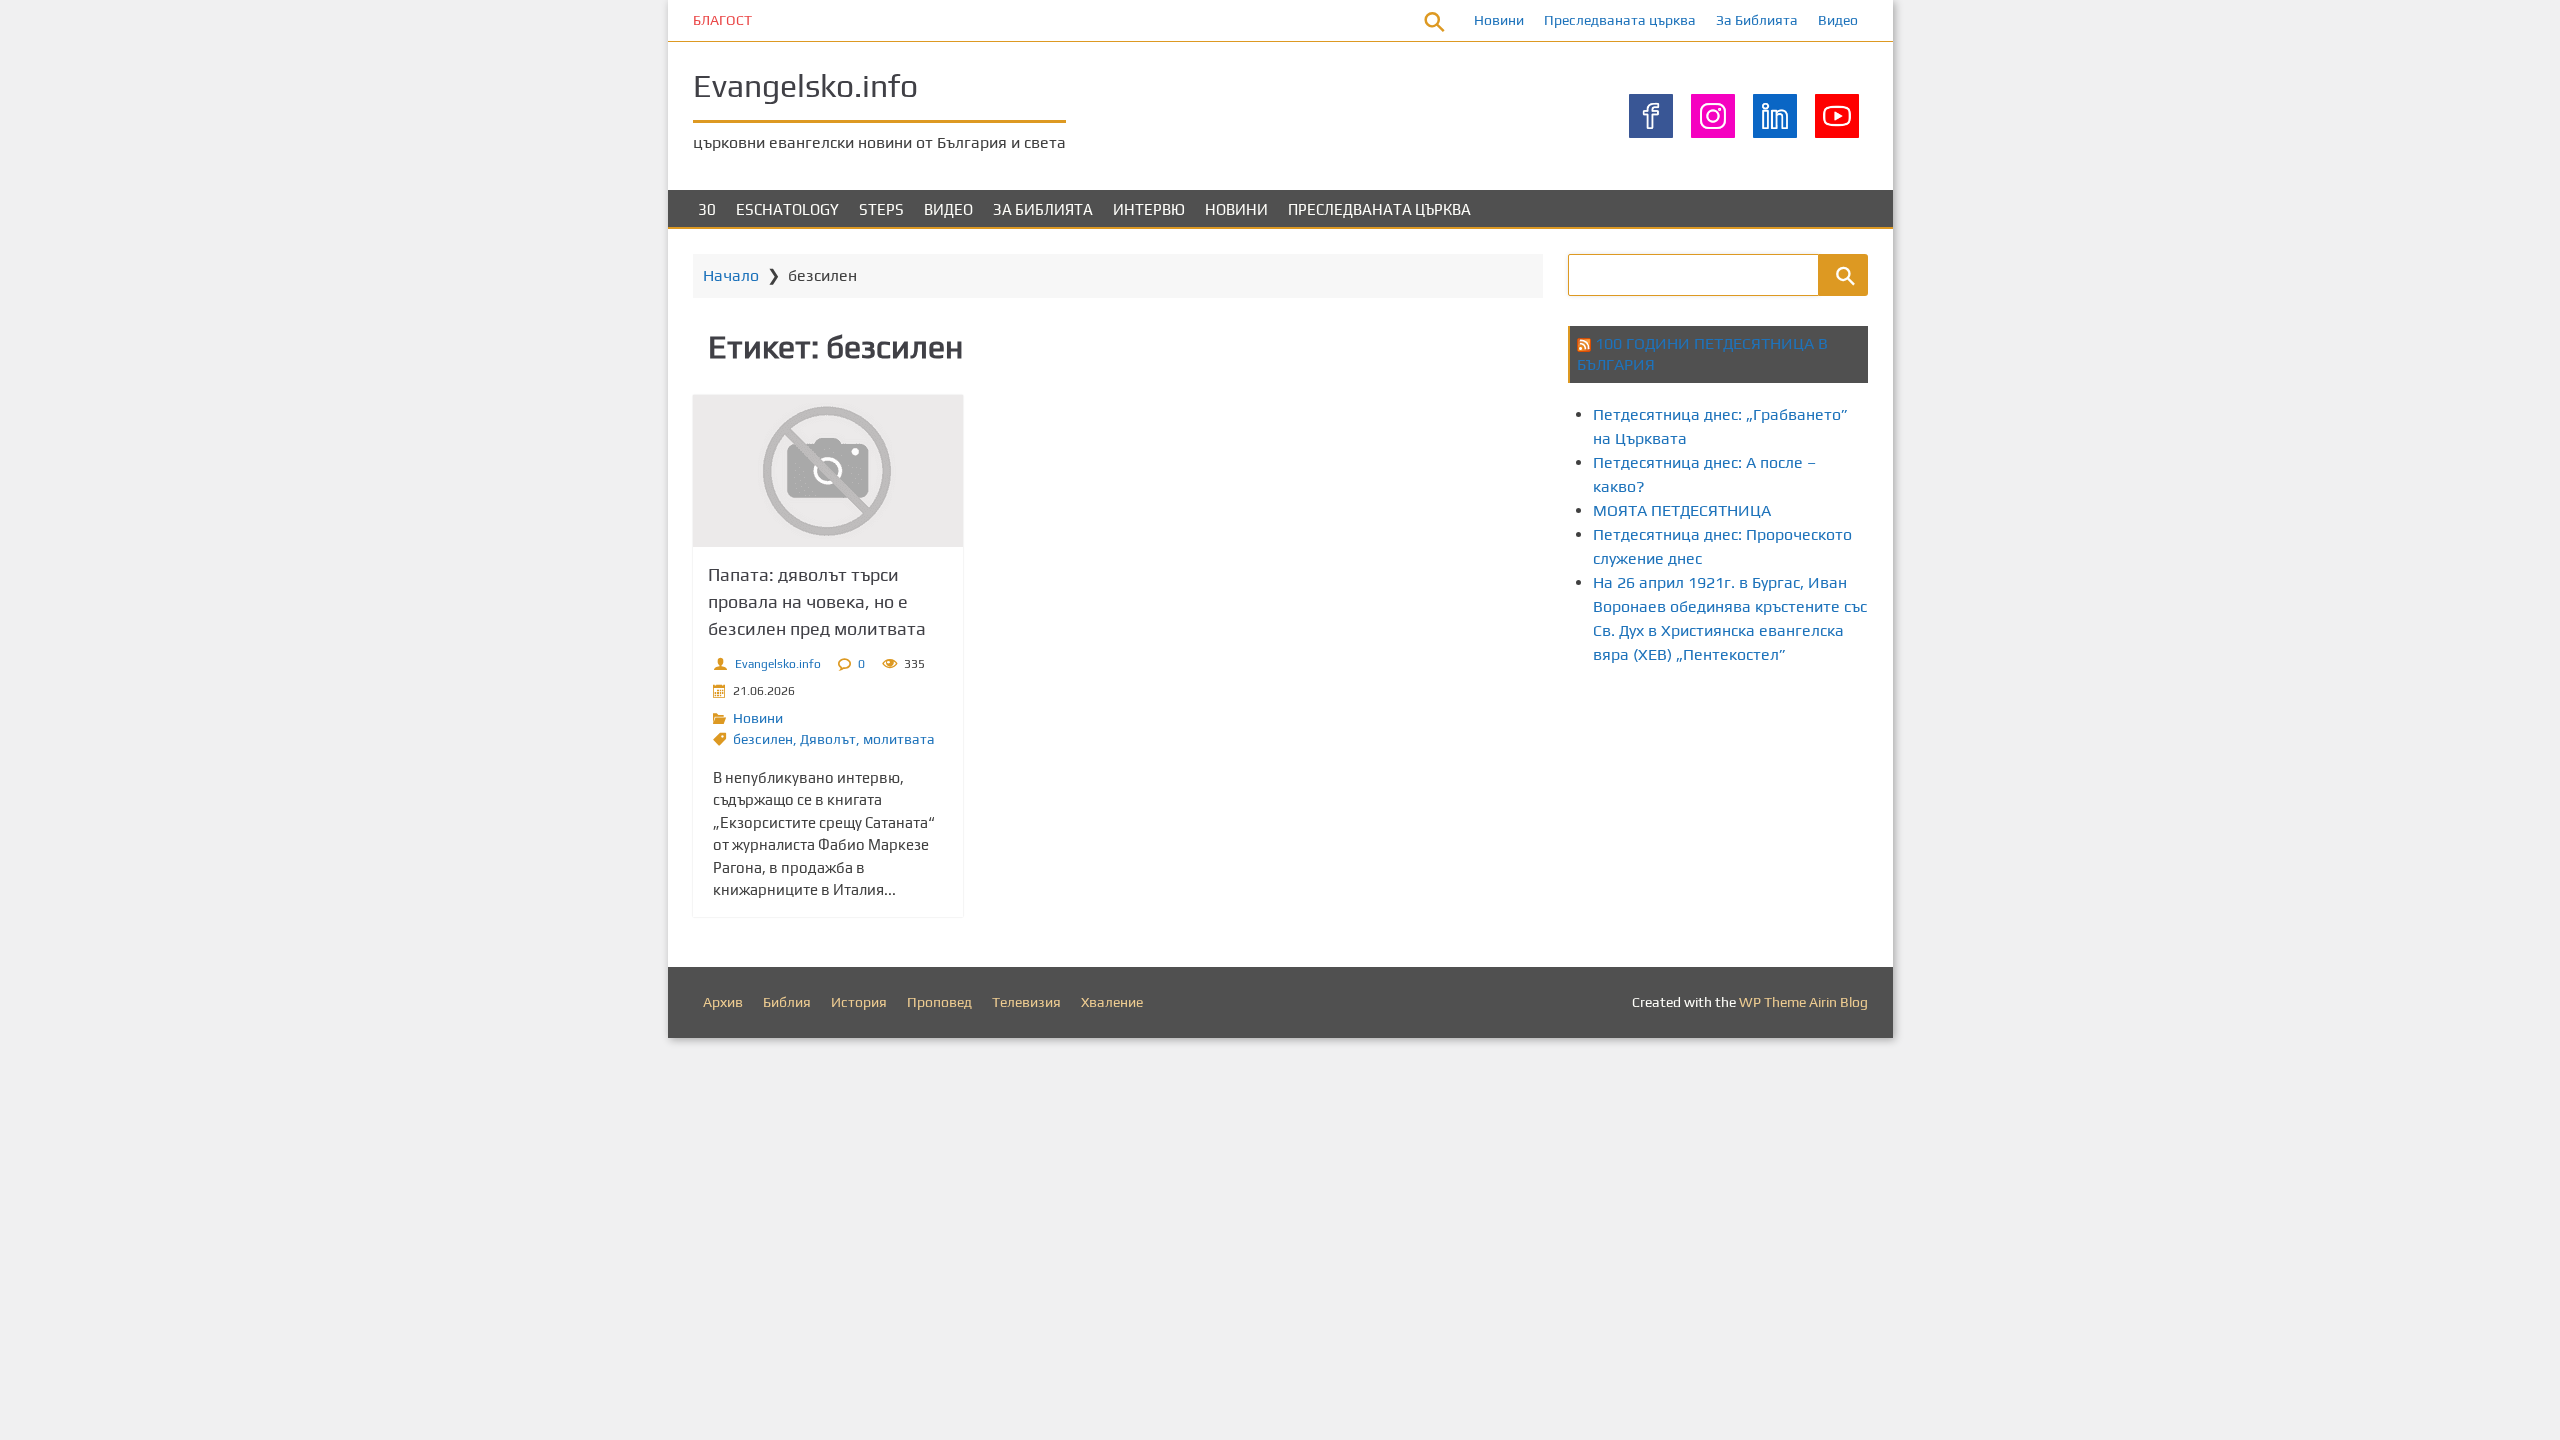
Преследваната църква (1620, 20)
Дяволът (828, 739)
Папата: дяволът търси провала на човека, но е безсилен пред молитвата (817, 601)
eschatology (787, 209)
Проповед (939, 1002)
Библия (787, 1002)
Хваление (1112, 1002)
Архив (723, 1002)
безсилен (763, 739)
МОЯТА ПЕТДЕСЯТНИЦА (1682, 510)
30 (707, 209)
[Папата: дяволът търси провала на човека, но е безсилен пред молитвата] (828, 471)
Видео (1838, 20)
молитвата (899, 739)
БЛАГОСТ (722, 20)
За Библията (1757, 20)
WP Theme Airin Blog (1803, 1002)
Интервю (1149, 209)
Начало (731, 275)
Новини (1499, 20)
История (859, 1002)
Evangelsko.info (805, 85)
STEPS (881, 209)
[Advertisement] (1932, 758)
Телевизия (1026, 1002)
